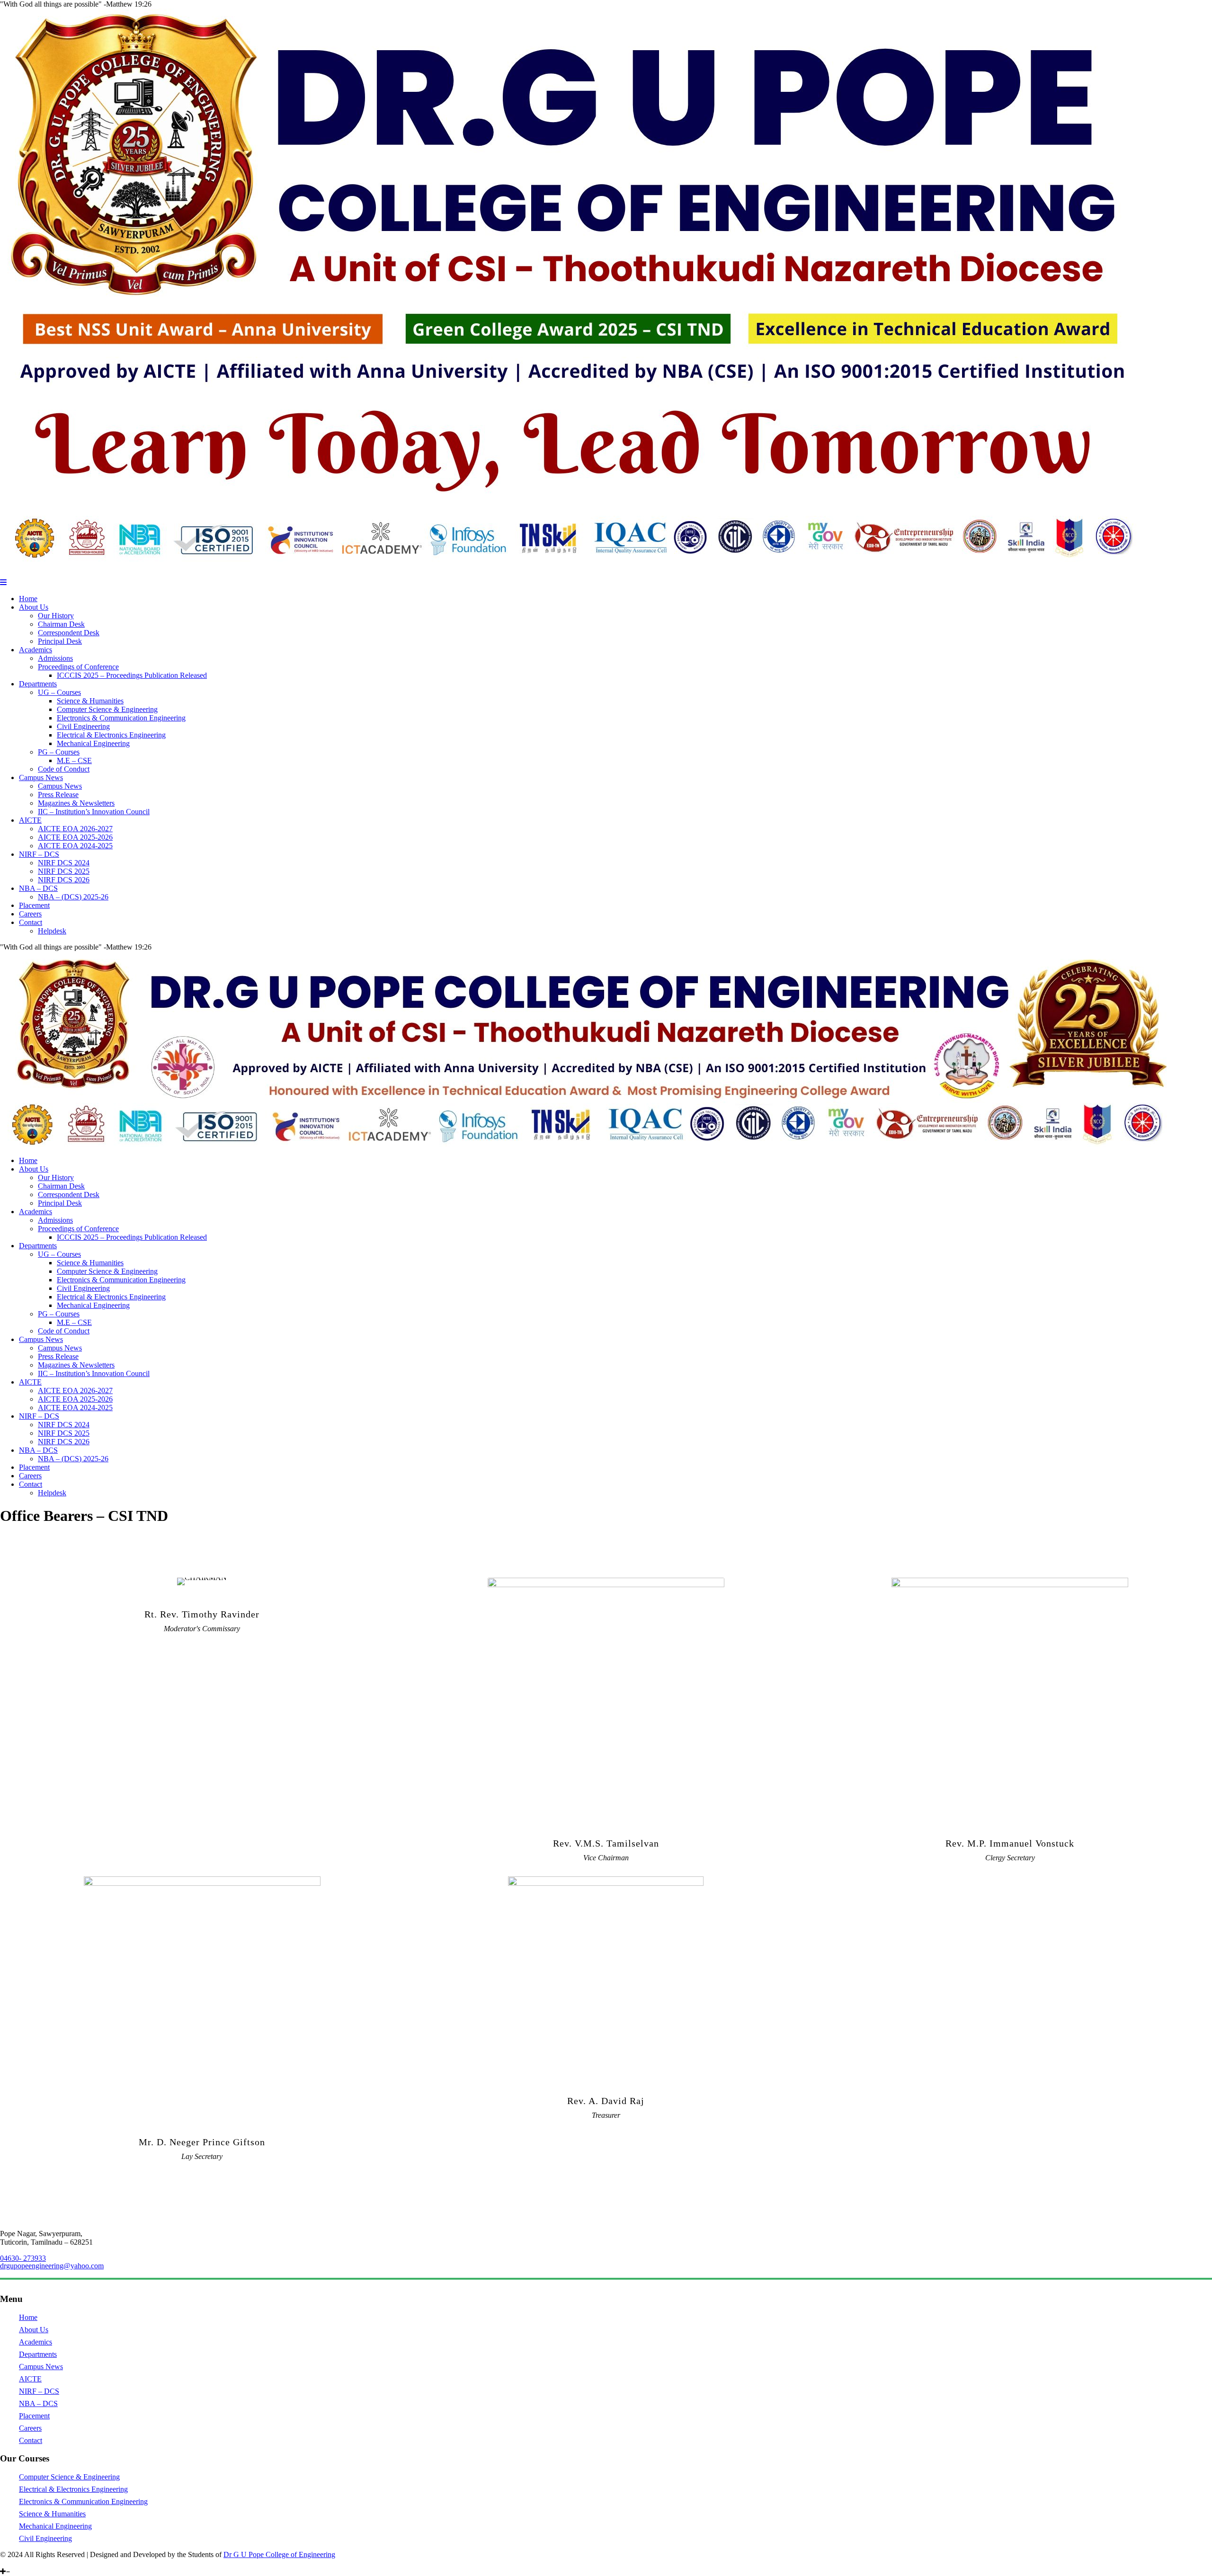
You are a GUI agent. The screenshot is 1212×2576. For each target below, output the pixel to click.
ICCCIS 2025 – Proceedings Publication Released (132, 675)
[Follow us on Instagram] (10, 2563)
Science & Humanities (90, 701)
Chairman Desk (61, 624)
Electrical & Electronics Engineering (111, 735)
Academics (36, 650)
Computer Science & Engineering (107, 709)
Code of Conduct (64, 769)
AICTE (30, 820)
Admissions (55, 658)
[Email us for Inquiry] (45, 2563)
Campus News (41, 777)
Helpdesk (52, 931)
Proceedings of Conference (78, 667)
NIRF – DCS (39, 854)
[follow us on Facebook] (24, 2563)
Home (28, 599)
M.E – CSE (74, 760)
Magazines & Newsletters (76, 803)
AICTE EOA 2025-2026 (75, 837)
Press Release (58, 795)
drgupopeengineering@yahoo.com (52, 2266)
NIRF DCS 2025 (64, 871)
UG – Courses (59, 692)
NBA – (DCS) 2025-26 (73, 897)
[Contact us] (37, 2563)
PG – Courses (59, 752)
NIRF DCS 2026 (64, 880)
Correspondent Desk (69, 633)
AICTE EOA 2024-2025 (75, 846)
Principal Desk (60, 641)
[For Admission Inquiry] (30, 2563)
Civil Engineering (83, 726)
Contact (31, 922)
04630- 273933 (23, 2258)
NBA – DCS (38, 888)
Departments (38, 684)
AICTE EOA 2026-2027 (75, 829)
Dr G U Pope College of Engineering (279, 2554)
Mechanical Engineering (93, 743)
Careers (30, 914)
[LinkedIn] (3, 2563)
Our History (56, 616)
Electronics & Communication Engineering (121, 718)
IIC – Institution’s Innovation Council (94, 812)
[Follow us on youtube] (18, 2563)
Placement (34, 905)
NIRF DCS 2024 (64, 863)
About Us (34, 607)
